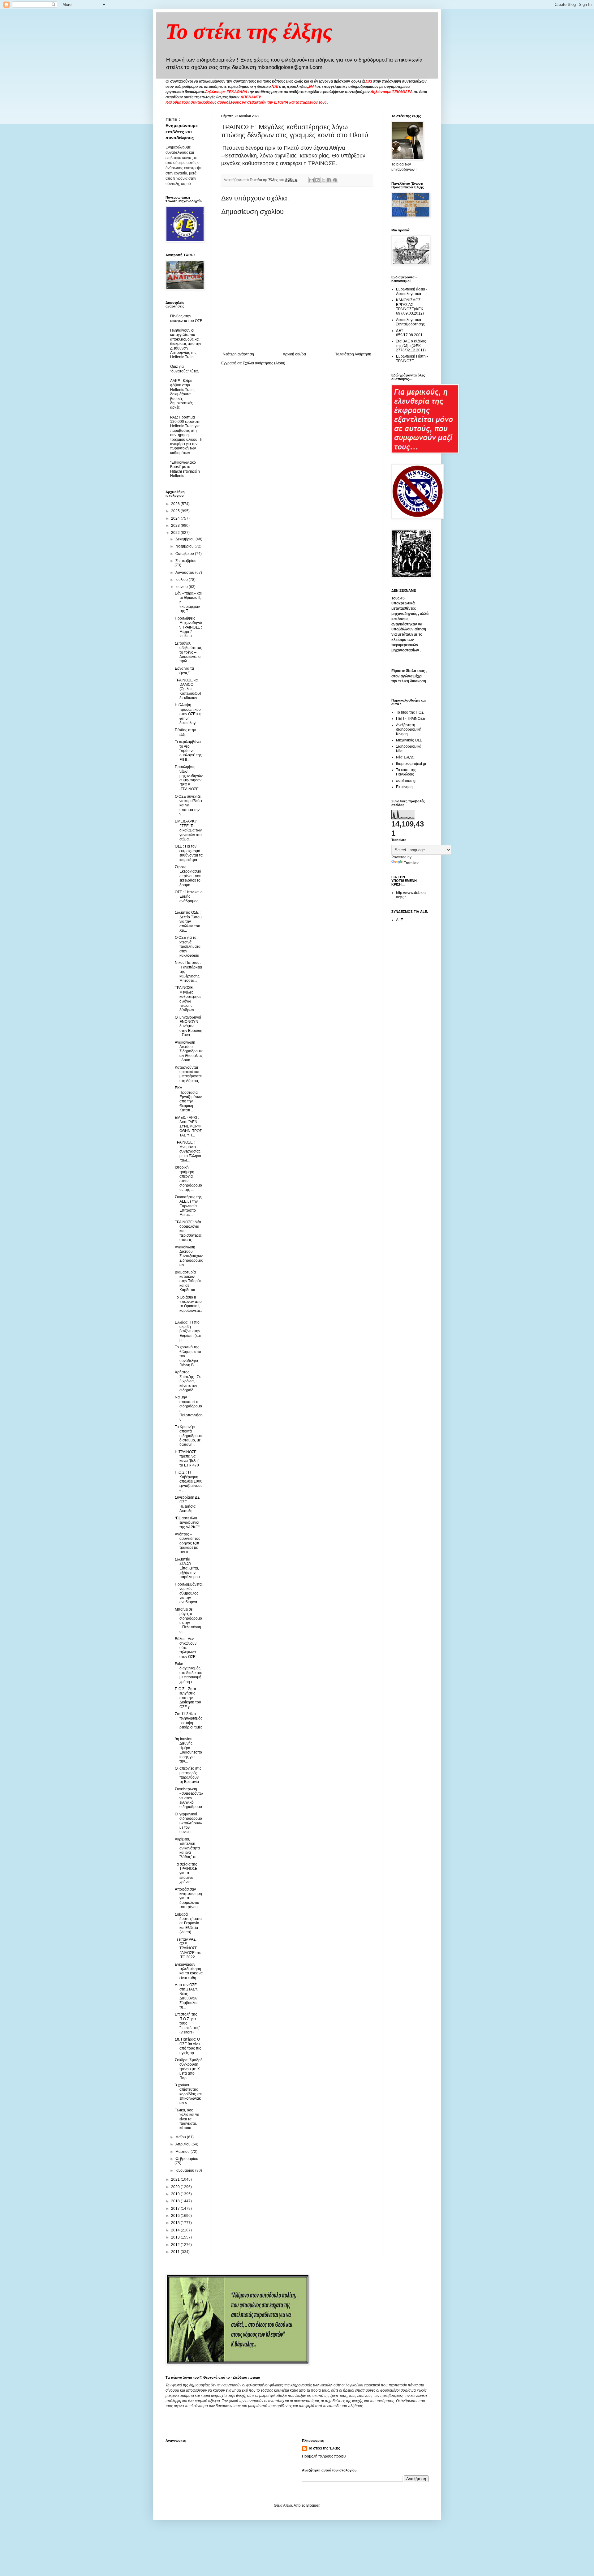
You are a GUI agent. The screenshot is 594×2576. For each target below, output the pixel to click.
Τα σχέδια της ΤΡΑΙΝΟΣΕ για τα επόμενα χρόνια (186, 1873)
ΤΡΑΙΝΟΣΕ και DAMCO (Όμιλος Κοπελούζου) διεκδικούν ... (188, 689)
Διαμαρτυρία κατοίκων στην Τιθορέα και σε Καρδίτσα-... (188, 1281)
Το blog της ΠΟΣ (410, 712)
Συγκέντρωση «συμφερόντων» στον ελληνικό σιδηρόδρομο (189, 1798)
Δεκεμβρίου (185, 539)
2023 (176, 526)
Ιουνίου (182, 587)
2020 (176, 2187)
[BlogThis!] (317, 180)
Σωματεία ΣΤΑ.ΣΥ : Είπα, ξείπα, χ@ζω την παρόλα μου (187, 1568)
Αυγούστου (185, 573)
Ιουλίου (182, 580)
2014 (176, 2230)
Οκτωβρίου (185, 554)
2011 (176, 2252)
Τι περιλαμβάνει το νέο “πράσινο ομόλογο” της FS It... (188, 751)
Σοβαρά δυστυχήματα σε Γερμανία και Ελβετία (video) (188, 1923)
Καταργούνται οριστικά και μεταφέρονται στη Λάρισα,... (188, 1074)
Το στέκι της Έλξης (324, 2448)
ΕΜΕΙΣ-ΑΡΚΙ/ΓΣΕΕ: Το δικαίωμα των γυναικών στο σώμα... (188, 830)
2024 (176, 518)
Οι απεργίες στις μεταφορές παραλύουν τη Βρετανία (188, 1775)
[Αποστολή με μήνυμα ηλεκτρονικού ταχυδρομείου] (312, 180)
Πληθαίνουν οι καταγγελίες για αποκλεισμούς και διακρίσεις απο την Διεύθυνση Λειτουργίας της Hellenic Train (186, 344)
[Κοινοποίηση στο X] (323, 180)
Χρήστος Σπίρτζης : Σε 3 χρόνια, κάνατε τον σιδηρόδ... (188, 1381)
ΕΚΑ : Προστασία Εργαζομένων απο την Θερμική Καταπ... (188, 1099)
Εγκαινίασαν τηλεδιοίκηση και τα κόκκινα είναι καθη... (189, 1971)
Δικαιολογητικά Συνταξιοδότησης (410, 322)
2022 (176, 533)
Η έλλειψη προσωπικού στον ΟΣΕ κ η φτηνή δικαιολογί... (188, 714)
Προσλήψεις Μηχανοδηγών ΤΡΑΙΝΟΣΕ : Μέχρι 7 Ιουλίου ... (188, 627)
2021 (176, 2179)
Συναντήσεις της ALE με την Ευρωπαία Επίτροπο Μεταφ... (188, 1206)
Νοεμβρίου (185, 546)
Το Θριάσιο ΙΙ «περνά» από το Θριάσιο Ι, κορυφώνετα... (188, 1306)
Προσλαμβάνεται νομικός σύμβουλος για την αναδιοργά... (189, 1593)
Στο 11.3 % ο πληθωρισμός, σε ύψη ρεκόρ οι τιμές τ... (189, 1723)
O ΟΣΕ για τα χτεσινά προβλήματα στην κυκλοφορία (188, 947)
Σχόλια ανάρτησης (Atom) (264, 363)
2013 (176, 2237)
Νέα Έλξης (405, 757)
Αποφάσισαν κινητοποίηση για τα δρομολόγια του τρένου (188, 1898)
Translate (412, 863)
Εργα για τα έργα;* (184, 671)
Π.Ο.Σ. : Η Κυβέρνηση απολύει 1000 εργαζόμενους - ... (189, 1481)
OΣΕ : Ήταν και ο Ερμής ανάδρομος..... (189, 899)
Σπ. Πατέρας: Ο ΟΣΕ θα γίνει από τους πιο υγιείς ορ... (188, 2046)
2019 (176, 2194)
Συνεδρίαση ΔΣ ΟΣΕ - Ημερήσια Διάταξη (187, 1504)
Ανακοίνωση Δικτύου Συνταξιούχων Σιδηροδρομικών (189, 1256)
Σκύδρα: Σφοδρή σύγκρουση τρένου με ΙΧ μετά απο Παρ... (189, 2069)
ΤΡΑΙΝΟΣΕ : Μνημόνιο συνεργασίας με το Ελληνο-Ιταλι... (189, 1151)
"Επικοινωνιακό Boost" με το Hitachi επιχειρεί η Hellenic (185, 469)
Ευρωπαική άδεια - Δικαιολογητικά (412, 291)
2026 (176, 504)
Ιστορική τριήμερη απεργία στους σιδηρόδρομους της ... (188, 1179)
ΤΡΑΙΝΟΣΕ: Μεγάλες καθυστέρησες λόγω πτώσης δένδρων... (188, 999)
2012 (176, 2245)
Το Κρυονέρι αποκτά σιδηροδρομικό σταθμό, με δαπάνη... (189, 1436)
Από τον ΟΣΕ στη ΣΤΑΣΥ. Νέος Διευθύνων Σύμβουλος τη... (187, 1996)
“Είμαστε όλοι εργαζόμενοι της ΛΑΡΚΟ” (187, 1523)
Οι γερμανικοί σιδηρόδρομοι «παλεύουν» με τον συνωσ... (188, 1823)
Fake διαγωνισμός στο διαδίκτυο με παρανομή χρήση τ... (189, 1673)
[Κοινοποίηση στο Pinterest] (335, 180)
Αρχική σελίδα (294, 354)
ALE (400, 920)
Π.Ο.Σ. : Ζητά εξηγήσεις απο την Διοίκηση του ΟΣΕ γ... (188, 1698)
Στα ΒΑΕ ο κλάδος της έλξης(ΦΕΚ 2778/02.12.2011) (411, 346)
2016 (176, 2216)
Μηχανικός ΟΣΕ (409, 740)
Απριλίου (183, 2144)
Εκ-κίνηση (404, 787)
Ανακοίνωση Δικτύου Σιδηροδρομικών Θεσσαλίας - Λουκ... (189, 1051)
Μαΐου (181, 2137)
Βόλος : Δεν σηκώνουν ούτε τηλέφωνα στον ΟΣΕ (186, 1648)
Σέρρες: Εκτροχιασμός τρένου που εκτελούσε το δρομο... (188, 876)
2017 (176, 2209)
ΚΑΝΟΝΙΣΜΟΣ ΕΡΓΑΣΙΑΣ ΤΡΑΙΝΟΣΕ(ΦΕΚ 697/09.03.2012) (410, 307)
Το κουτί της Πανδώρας (406, 772)
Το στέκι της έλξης (249, 31)
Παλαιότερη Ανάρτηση (353, 354)
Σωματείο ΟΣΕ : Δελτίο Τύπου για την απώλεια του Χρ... (188, 921)
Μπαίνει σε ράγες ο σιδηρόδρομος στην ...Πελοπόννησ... (188, 1621)
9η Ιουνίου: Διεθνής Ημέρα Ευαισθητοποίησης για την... (188, 1750)
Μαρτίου (183, 2152)
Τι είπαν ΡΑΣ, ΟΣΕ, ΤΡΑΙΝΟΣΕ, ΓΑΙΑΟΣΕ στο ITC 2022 (188, 1948)
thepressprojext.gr (411, 764)
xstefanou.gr (406, 781)
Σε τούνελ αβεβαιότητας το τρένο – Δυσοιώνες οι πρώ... (188, 652)
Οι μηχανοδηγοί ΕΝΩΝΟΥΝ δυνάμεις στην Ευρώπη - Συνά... (189, 1026)
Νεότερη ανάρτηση (238, 354)
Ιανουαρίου (185, 2170)
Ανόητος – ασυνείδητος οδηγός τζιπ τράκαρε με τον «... (187, 1543)
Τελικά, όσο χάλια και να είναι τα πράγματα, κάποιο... (187, 2119)
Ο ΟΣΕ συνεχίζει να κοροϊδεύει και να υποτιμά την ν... (188, 805)
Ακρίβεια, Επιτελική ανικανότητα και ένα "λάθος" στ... (187, 1848)
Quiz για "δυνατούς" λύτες (184, 369)
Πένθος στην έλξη (185, 732)
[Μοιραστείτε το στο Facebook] (329, 180)
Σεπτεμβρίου (186, 561)
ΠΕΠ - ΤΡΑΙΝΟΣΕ (411, 719)
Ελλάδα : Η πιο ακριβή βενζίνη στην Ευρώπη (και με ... (188, 1331)
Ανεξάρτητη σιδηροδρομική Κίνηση (409, 730)
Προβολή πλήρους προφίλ (324, 2456)
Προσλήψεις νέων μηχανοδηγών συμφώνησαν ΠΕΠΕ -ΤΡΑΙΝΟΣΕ (189, 778)
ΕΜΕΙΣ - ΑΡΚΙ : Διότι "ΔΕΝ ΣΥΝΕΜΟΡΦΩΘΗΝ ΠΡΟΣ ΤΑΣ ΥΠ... (188, 1127)
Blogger (313, 2505)
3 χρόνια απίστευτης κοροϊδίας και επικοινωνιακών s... (188, 2094)
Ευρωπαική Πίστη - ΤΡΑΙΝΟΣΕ (412, 358)
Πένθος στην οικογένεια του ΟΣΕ (186, 318)
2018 (176, 2201)
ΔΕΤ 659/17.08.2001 (409, 333)
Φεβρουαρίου (187, 2159)
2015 (176, 2223)
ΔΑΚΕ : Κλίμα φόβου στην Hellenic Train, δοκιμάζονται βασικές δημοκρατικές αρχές (182, 394)
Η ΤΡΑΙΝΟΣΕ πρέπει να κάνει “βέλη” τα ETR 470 (187, 1459)
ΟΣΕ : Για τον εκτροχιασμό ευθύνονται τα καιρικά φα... (189, 853)
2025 (176, 511)
